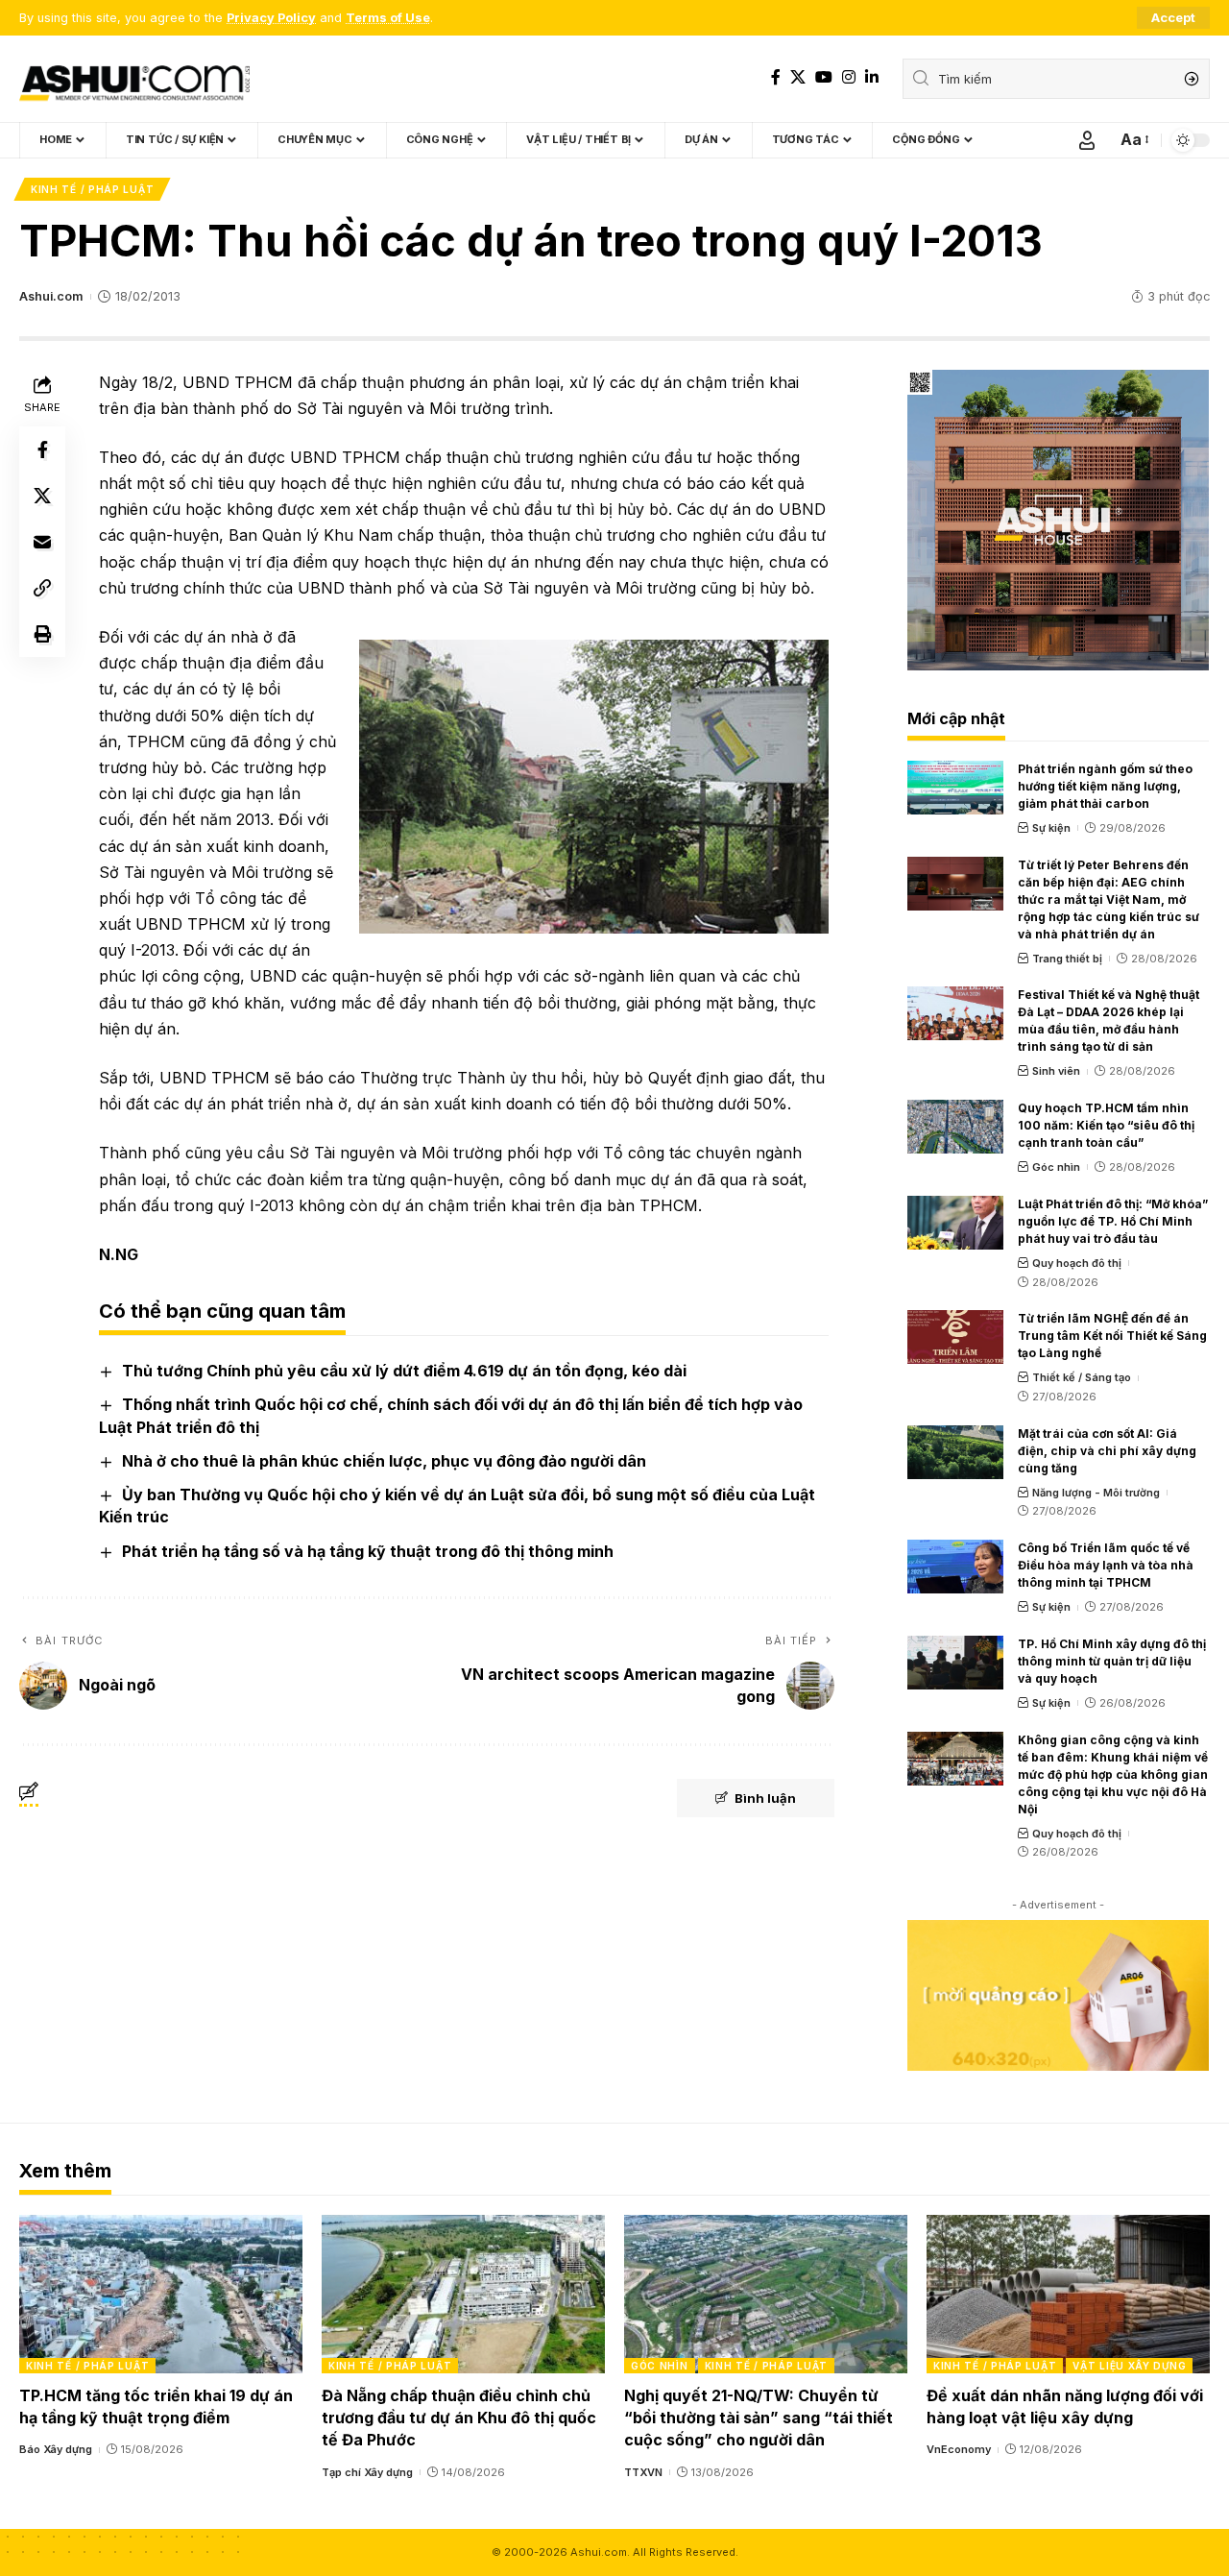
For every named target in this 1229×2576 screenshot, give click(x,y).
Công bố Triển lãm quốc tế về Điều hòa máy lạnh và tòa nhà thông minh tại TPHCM (1106, 1565)
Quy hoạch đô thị (1077, 1263)
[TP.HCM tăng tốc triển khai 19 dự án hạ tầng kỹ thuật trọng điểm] (161, 2294)
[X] (798, 77)
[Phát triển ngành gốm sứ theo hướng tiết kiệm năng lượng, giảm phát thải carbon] (955, 788)
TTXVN (643, 2472)
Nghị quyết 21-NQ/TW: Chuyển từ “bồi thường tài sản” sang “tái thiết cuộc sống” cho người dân (759, 2418)
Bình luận (765, 1798)
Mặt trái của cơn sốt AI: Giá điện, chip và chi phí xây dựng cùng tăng (1107, 1451)
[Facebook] (776, 77)
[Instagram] (849, 77)
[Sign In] (1087, 140)
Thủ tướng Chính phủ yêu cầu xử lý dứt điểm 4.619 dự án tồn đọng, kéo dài (404, 1371)
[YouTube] (824, 77)
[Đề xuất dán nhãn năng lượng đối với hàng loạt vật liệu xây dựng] (1068, 2294)
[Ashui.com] (134, 79)
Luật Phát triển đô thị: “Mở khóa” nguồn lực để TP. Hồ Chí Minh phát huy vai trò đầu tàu (1113, 1221)
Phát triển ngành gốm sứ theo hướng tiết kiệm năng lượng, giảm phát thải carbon (1105, 786)
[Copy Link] (42, 588)
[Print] (42, 634)
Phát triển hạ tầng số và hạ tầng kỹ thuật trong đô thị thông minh (368, 1551)
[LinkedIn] (872, 77)
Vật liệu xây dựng (1129, 2366)
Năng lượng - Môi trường (1096, 1493)
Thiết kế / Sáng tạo (1082, 1377)
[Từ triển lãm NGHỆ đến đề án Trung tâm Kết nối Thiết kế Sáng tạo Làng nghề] (955, 1337)
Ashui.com (51, 296)
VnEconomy (959, 2449)
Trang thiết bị (1067, 959)
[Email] (42, 542)
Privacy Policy (271, 18)
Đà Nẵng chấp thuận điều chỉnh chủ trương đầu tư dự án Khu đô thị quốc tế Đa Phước (459, 2418)
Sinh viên (1056, 1071)
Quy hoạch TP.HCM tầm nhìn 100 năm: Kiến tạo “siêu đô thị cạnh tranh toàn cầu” (1106, 1125)
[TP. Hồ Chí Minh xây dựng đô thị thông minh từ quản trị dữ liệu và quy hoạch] (955, 1663)
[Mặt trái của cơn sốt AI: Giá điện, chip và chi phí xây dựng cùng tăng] (955, 1452)
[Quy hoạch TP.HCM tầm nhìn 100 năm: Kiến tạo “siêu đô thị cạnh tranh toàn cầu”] (955, 1127)
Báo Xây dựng (56, 2449)
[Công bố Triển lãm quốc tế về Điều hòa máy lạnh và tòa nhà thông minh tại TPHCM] (955, 1567)
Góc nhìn (1056, 1167)
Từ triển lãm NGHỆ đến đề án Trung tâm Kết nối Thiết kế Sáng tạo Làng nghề (1112, 1336)
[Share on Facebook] (42, 450)
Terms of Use (388, 18)
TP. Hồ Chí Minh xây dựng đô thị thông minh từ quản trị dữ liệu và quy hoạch (1112, 1661)
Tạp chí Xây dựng (367, 2472)
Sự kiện (1051, 828)
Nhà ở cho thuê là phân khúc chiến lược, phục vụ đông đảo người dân (384, 1461)
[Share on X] (42, 496)
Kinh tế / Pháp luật (92, 189)
